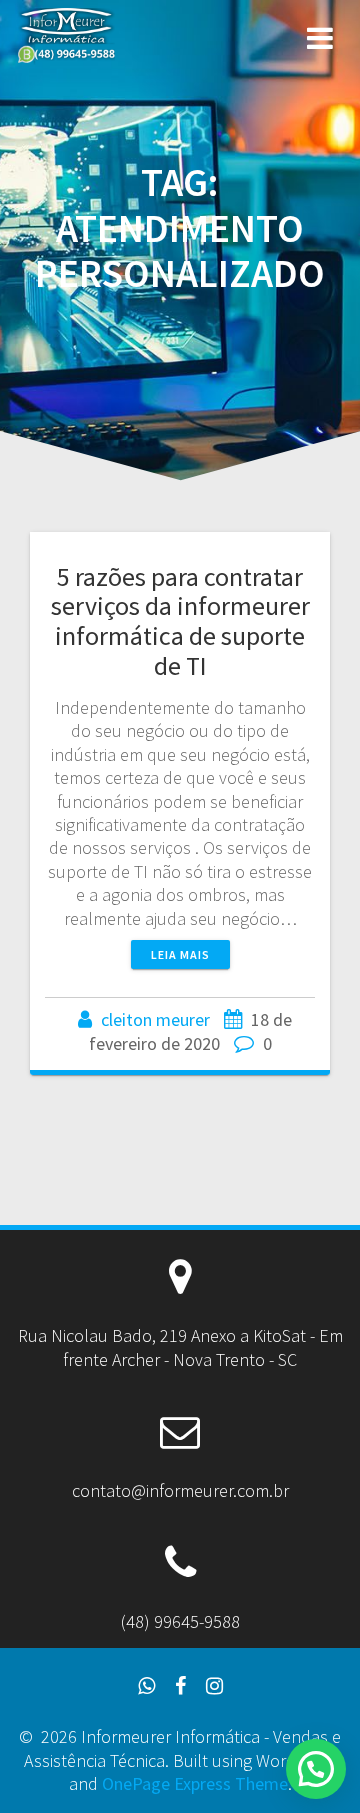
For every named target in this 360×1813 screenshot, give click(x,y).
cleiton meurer (155, 1019)
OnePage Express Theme (195, 1783)
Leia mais (180, 954)
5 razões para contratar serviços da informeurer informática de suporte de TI (180, 621)
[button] (316, 1769)
